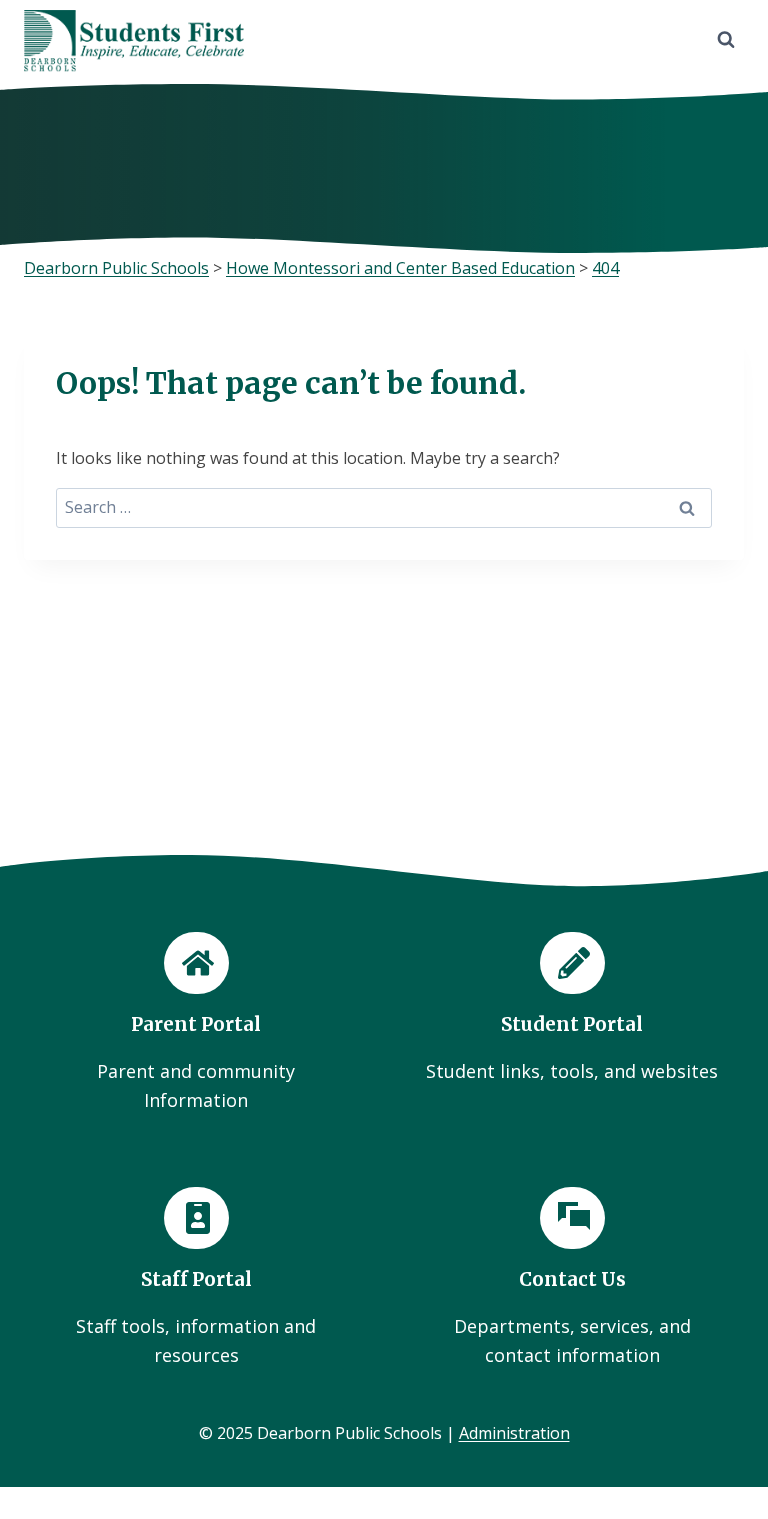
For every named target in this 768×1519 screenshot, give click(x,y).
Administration (514, 1433)
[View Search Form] (726, 40)
